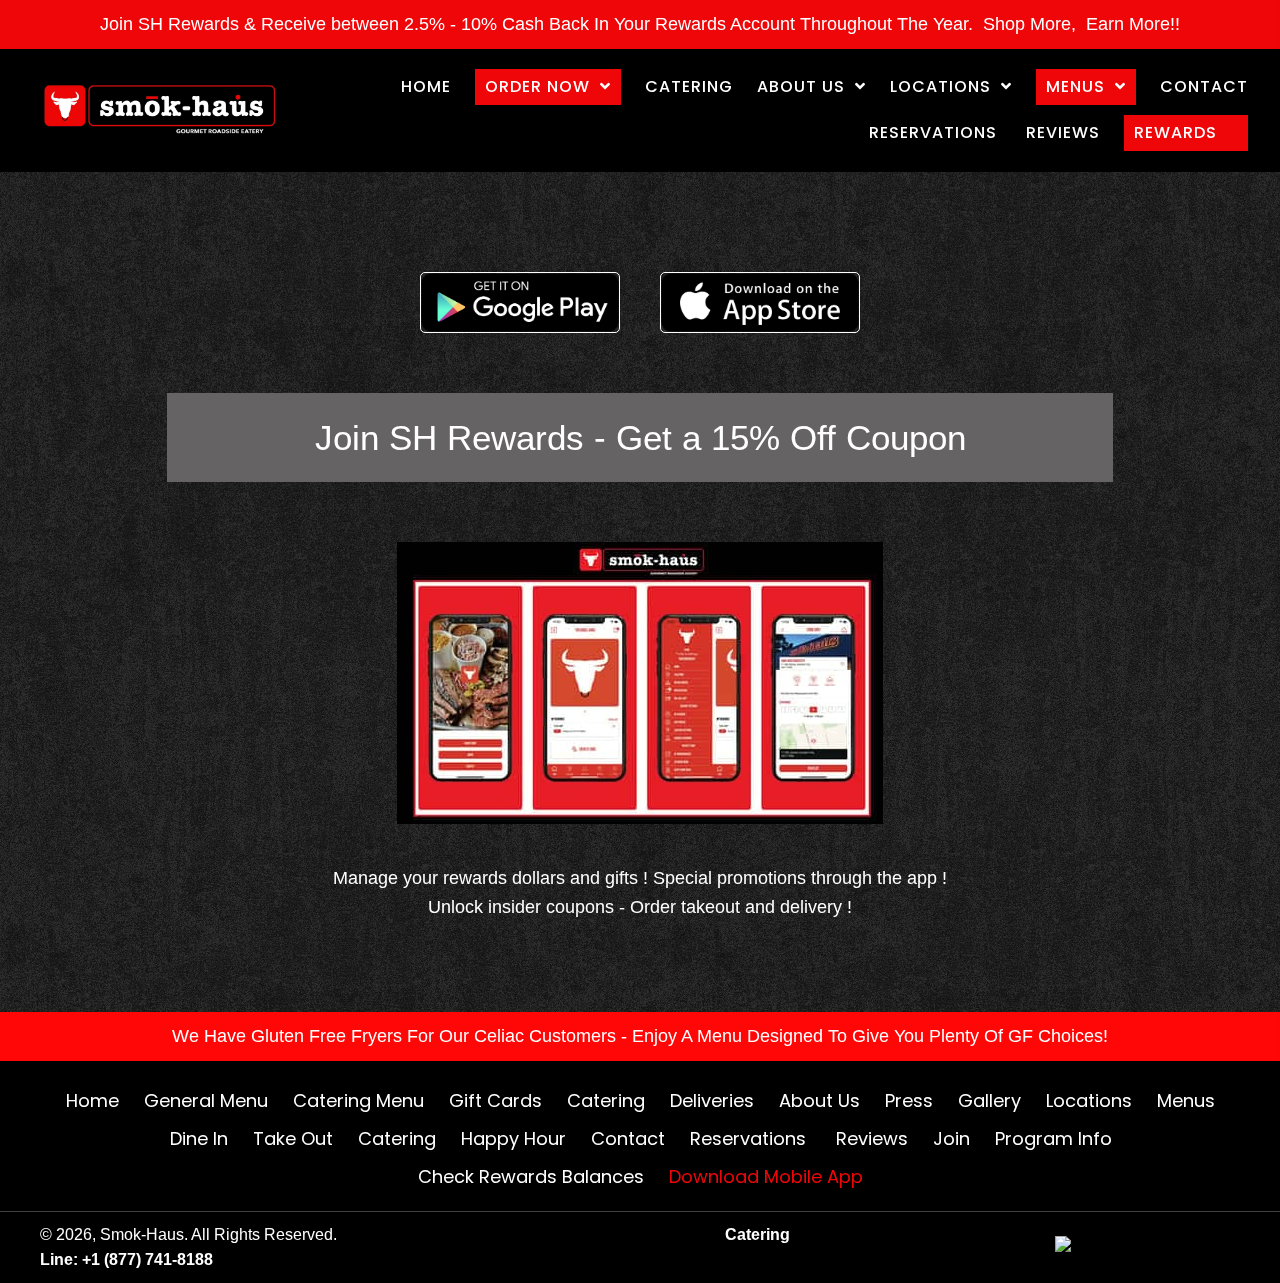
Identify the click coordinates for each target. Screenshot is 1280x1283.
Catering (606, 1100)
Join (951, 1138)
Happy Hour (513, 1138)
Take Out (293, 1138)
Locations (1089, 1100)
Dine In (199, 1138)
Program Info (1053, 1138)
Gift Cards (495, 1100)
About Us (819, 1100)
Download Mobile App (766, 1176)
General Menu (206, 1100)
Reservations (750, 1138)
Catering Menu (358, 1100)
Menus (1186, 1100)
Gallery (989, 1100)
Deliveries (712, 1100)
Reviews (872, 1138)
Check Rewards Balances (531, 1176)
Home (92, 1100)
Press (909, 1100)
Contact (628, 1138)
